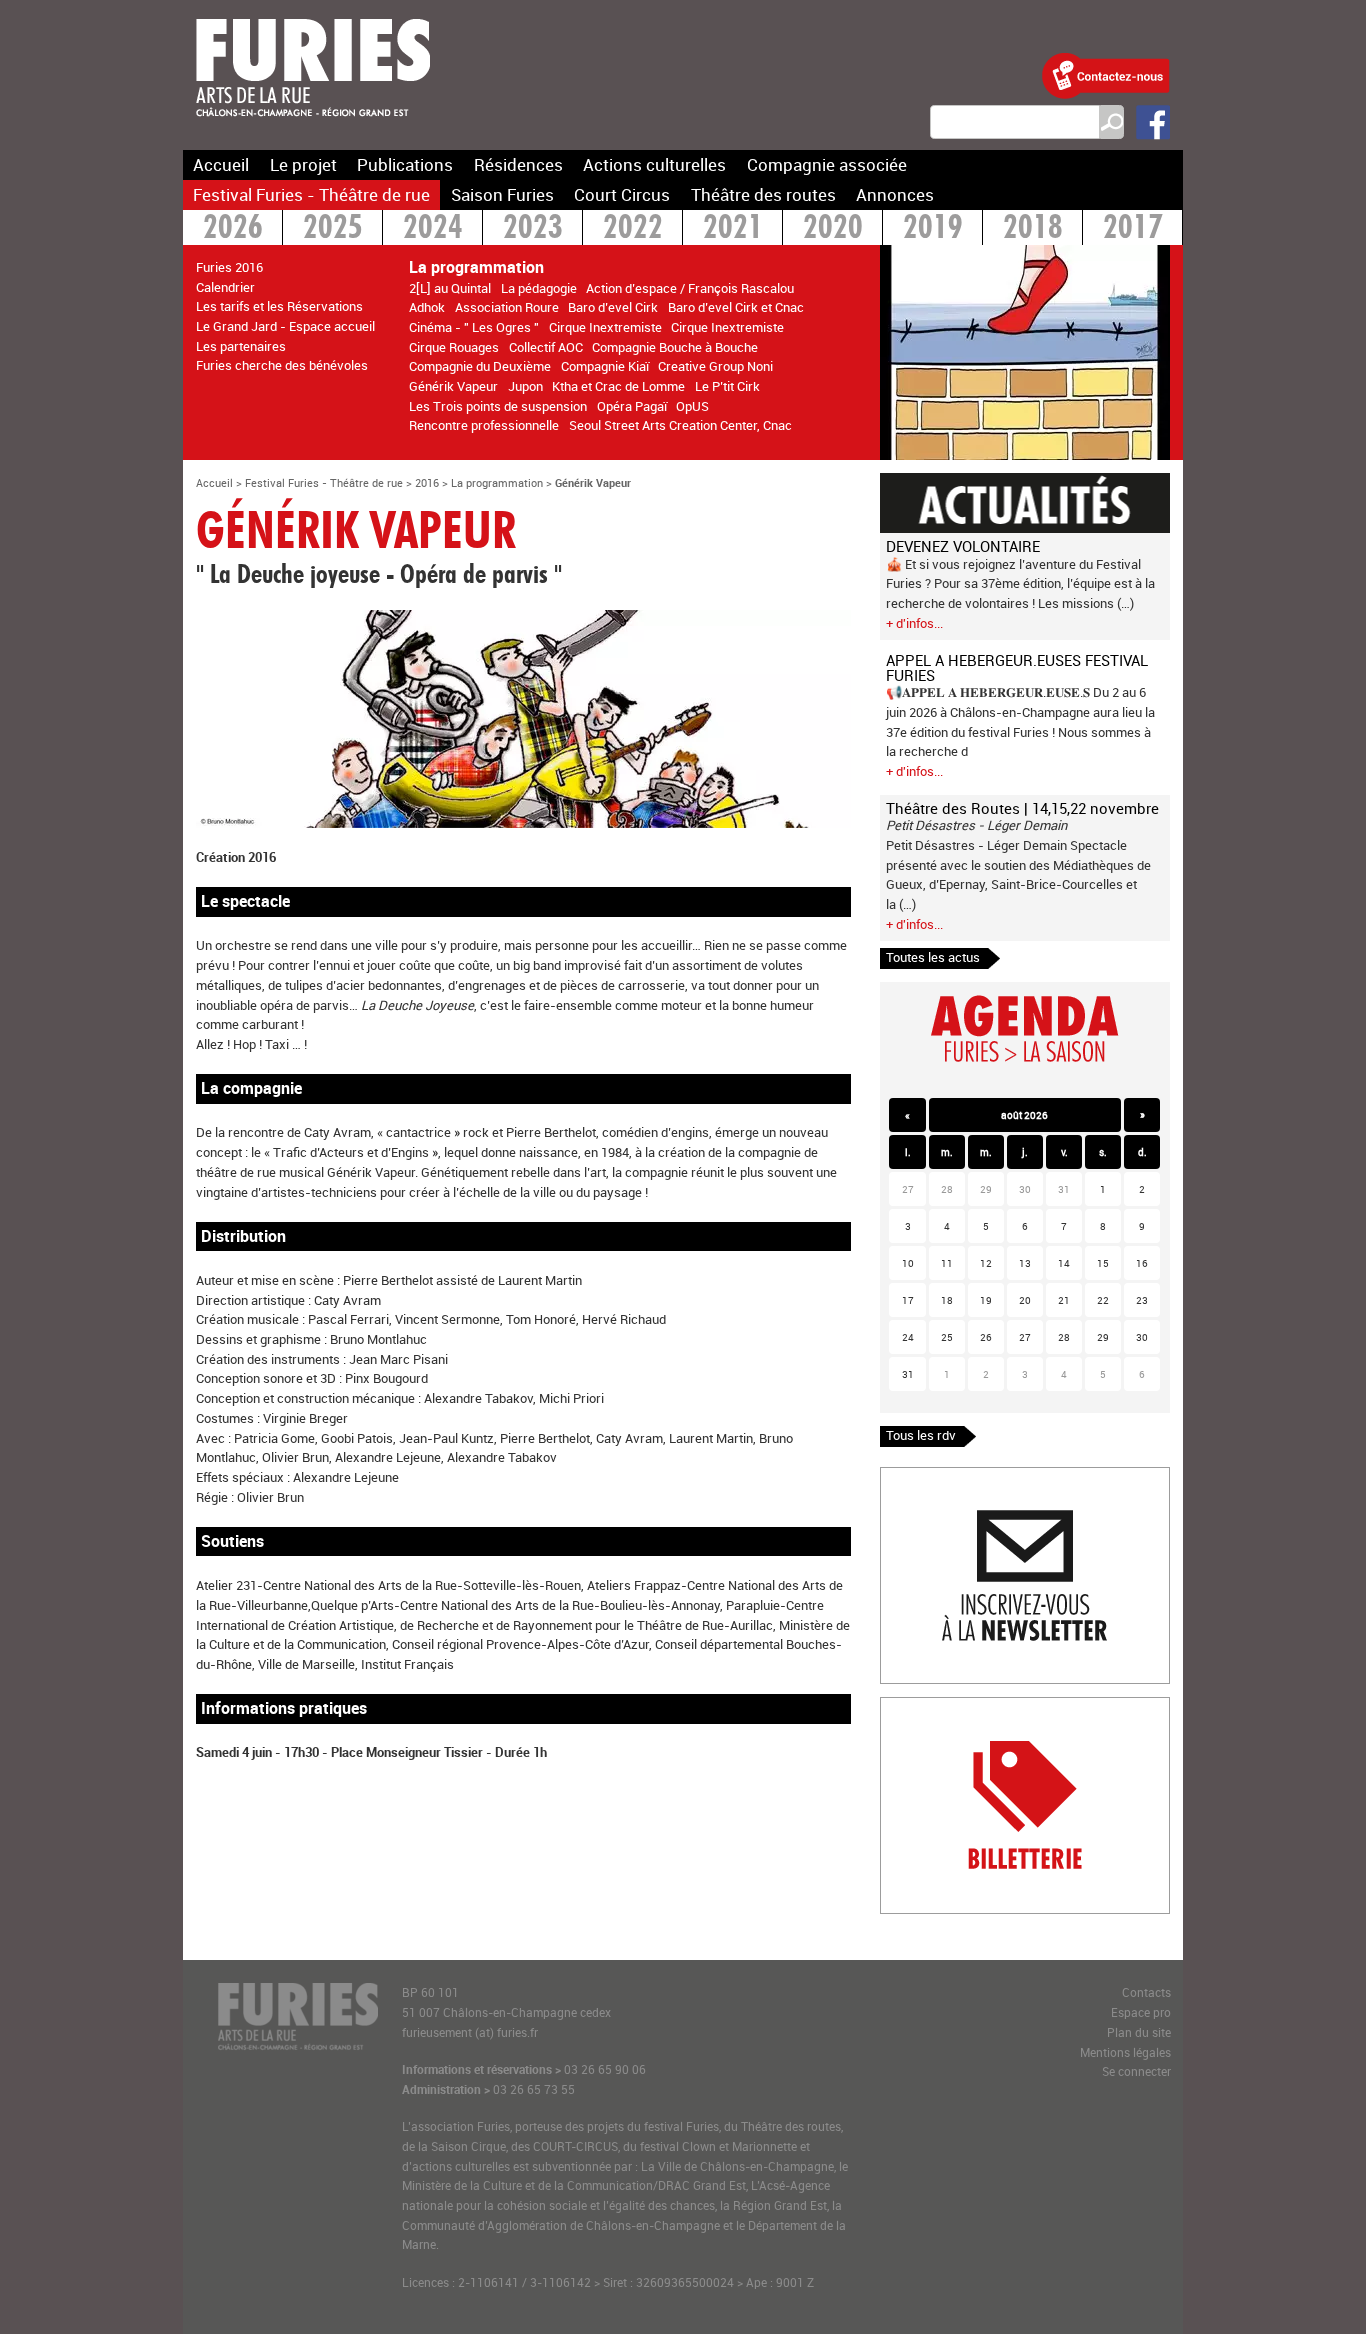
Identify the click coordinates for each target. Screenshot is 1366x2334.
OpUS (692, 406)
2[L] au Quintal (450, 288)
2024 (433, 229)
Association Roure (507, 307)
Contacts (1146, 1992)
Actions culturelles (654, 164)
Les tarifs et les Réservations (279, 306)
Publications (405, 164)
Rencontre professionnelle (484, 425)
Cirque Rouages (454, 347)
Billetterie (908, 1707)
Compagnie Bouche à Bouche (675, 347)
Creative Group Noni (715, 366)
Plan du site (1139, 2032)
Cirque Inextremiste (605, 327)
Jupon (525, 386)
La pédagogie (539, 288)
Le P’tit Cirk (727, 386)
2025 (333, 229)
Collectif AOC (546, 347)
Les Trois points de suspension (498, 406)
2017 (1133, 229)
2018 (1033, 229)
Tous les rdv (921, 1435)
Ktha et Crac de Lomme (618, 386)
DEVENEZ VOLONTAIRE (963, 546)
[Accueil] (313, 129)
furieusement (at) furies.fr (470, 2032)
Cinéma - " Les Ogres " (474, 327)
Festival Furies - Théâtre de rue (311, 194)
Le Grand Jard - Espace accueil (285, 326)
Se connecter (1136, 2071)
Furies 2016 (229, 267)
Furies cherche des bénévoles (282, 365)
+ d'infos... (914, 623)
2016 (427, 482)
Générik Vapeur (453, 386)
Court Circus (622, 194)
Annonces (895, 194)
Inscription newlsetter (943, 1477)
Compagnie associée (827, 164)
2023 (533, 229)
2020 (833, 229)
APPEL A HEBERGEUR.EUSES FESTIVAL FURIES (1017, 667)
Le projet (303, 164)
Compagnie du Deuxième (480, 366)
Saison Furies (502, 194)
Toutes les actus (933, 957)
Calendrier (225, 287)
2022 (633, 229)
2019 (933, 229)
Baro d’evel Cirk (613, 307)
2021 (733, 229)
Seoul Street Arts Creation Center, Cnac (680, 425)
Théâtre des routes (763, 194)
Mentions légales (1125, 2052)
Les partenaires (241, 346)
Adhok (427, 307)
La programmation (497, 482)
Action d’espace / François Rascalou (690, 288)
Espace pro (1141, 2012)
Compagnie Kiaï (605, 366)
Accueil (221, 164)
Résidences (518, 164)
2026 (233, 229)
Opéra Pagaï (632, 406)
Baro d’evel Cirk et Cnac (736, 307)
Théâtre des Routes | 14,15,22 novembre (1022, 808)
